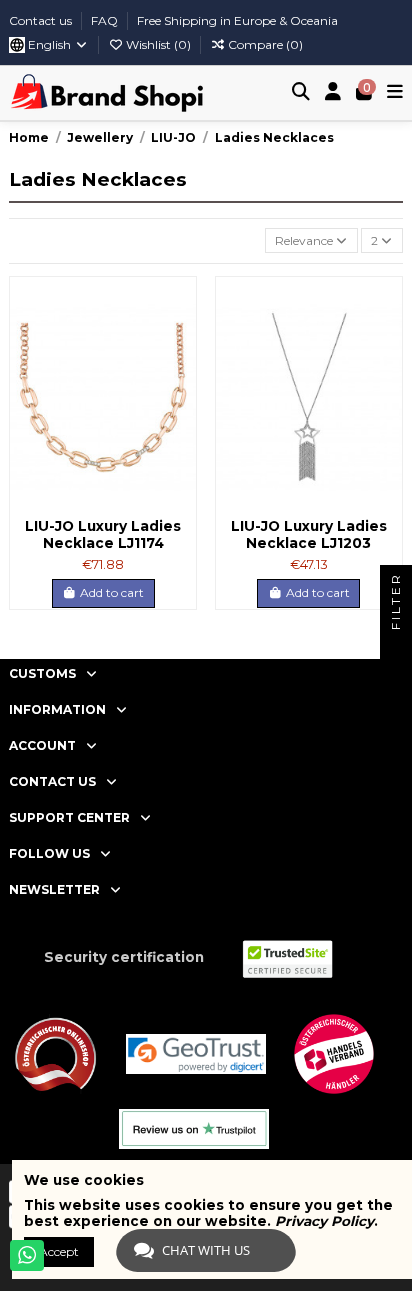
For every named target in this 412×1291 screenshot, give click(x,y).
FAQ (106, 20)
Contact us (42, 20)
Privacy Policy (324, 1221)
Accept (59, 1251)
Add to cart (112, 592)
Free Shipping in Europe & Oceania (237, 20)
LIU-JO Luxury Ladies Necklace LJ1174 (103, 534)
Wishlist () (158, 44)
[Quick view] (181, 370)
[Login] (333, 93)
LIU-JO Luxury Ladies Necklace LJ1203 (309, 534)
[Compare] (181, 337)
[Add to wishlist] (181, 304)
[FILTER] (396, 646)
